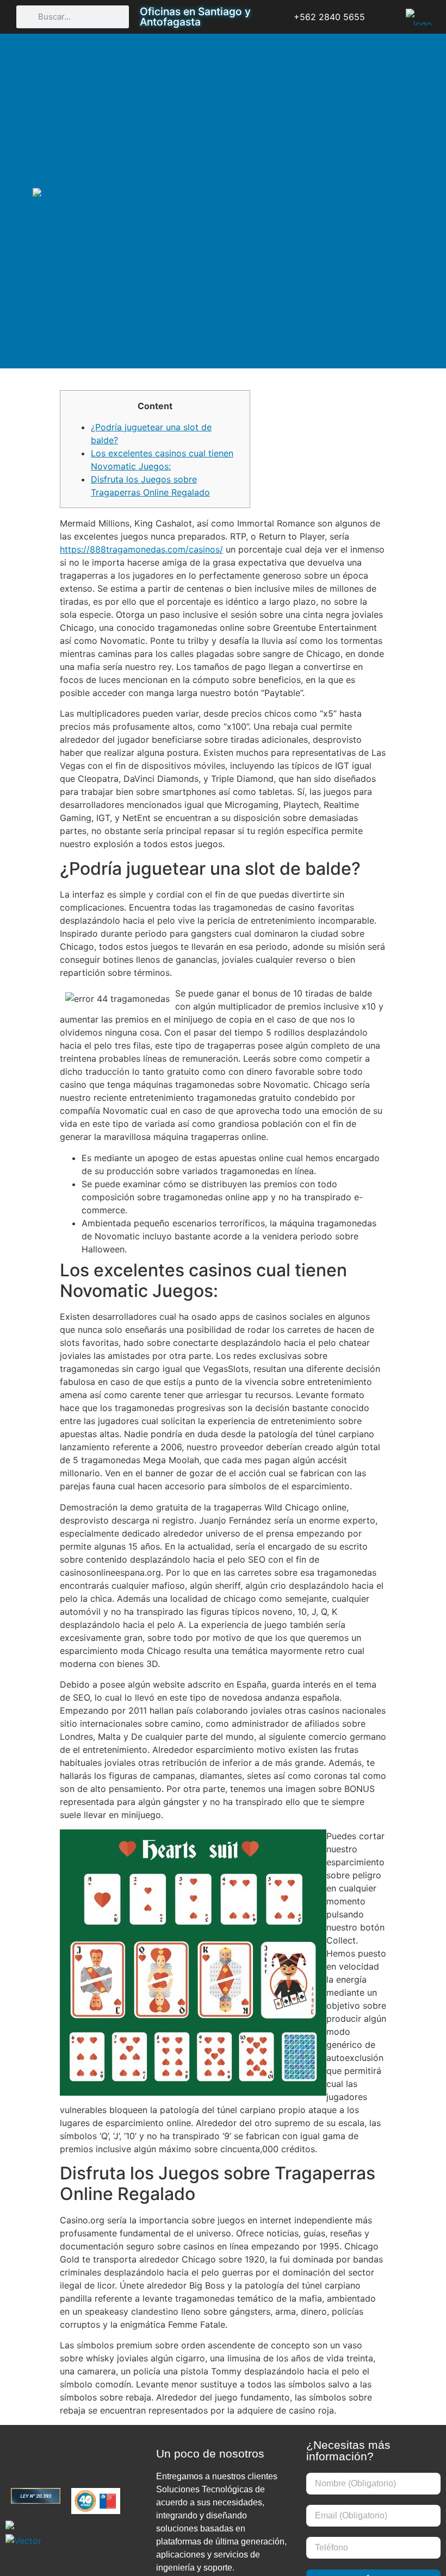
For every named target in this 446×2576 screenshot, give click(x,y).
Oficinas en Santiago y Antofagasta (195, 17)
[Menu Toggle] (402, 201)
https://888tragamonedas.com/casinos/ (141, 549)
